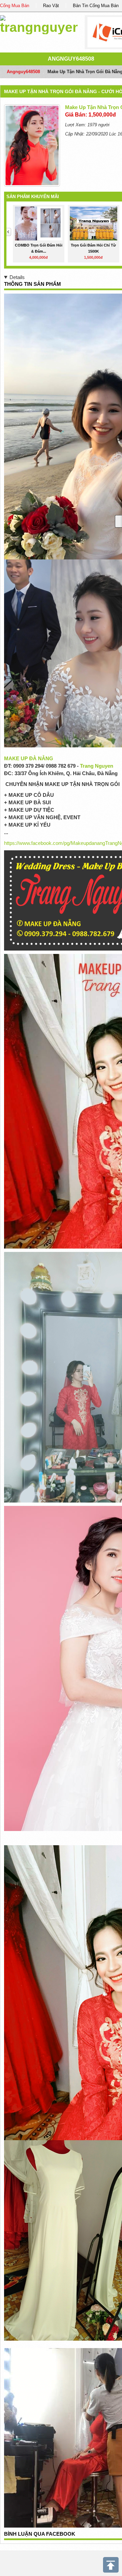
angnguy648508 (71, 59)
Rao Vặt (51, 6)
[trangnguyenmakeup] (39, 24)
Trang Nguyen (97, 766)
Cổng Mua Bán (15, 6)
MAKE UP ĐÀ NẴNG (29, 758)
